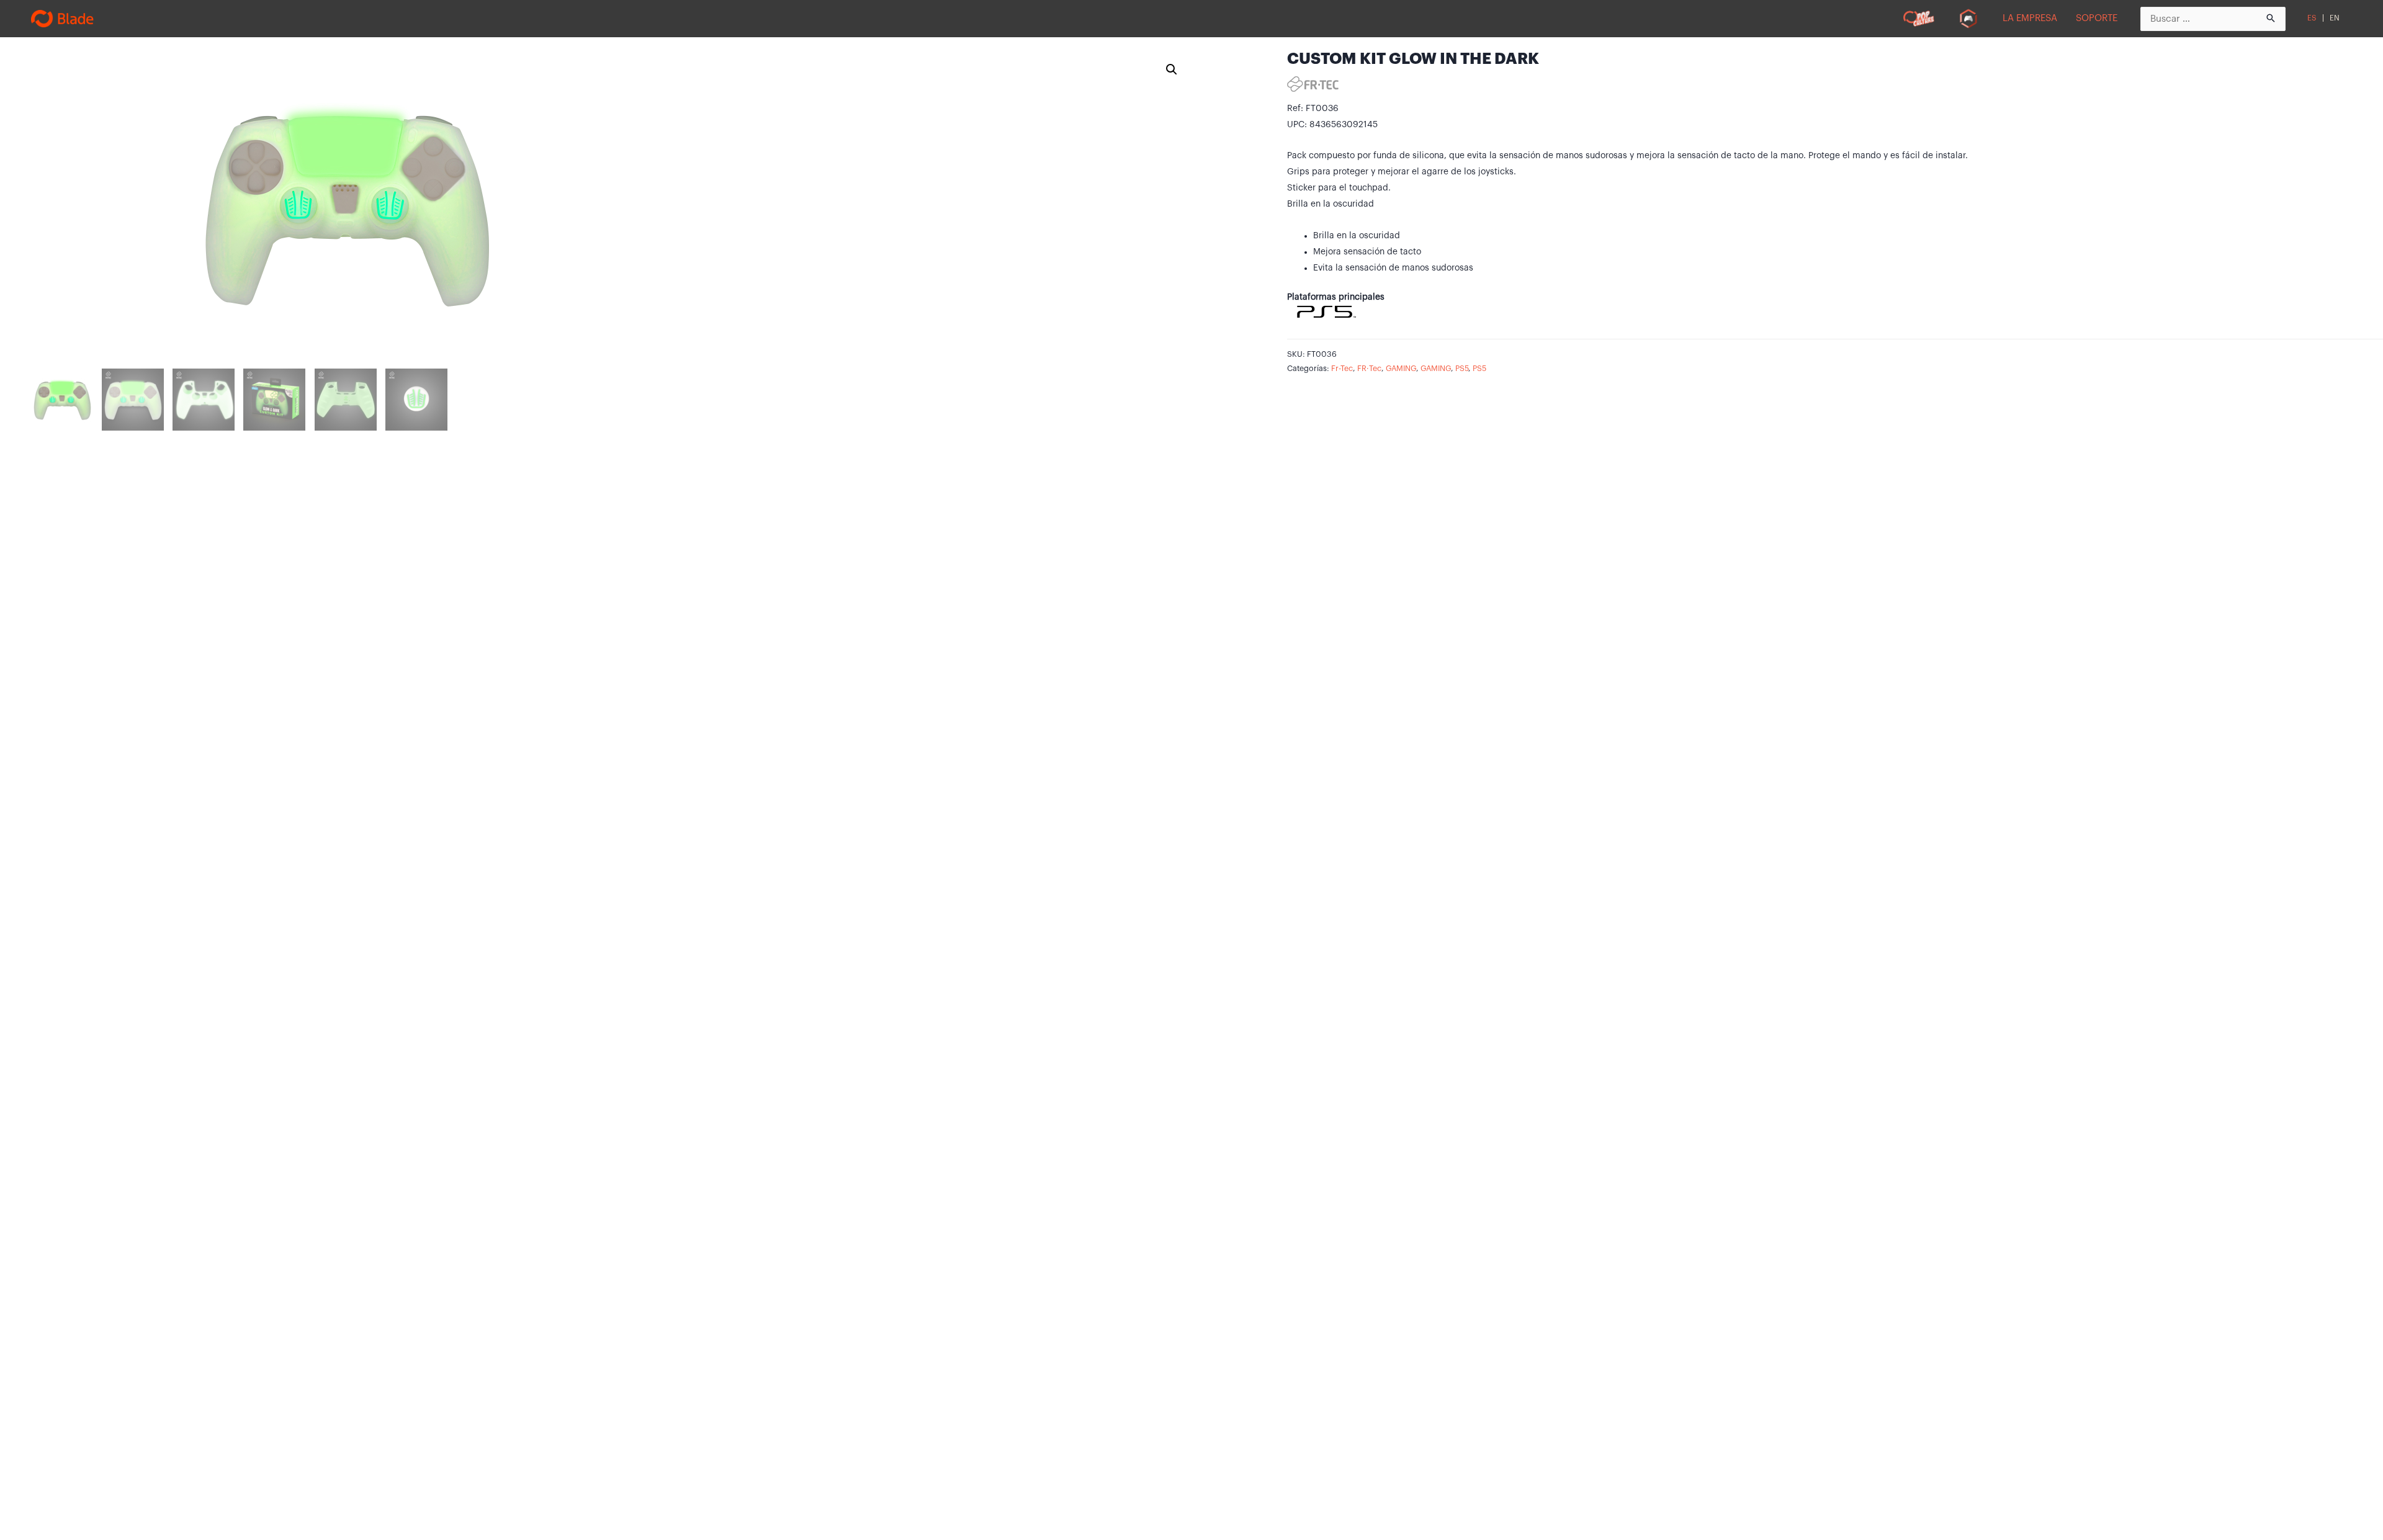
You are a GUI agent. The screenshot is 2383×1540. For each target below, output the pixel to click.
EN (2335, 18)
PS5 (1462, 369)
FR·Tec (1369, 369)
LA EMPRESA (2030, 18)
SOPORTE (2097, 18)
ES (2312, 18)
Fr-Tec (1342, 369)
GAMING (1401, 369)
